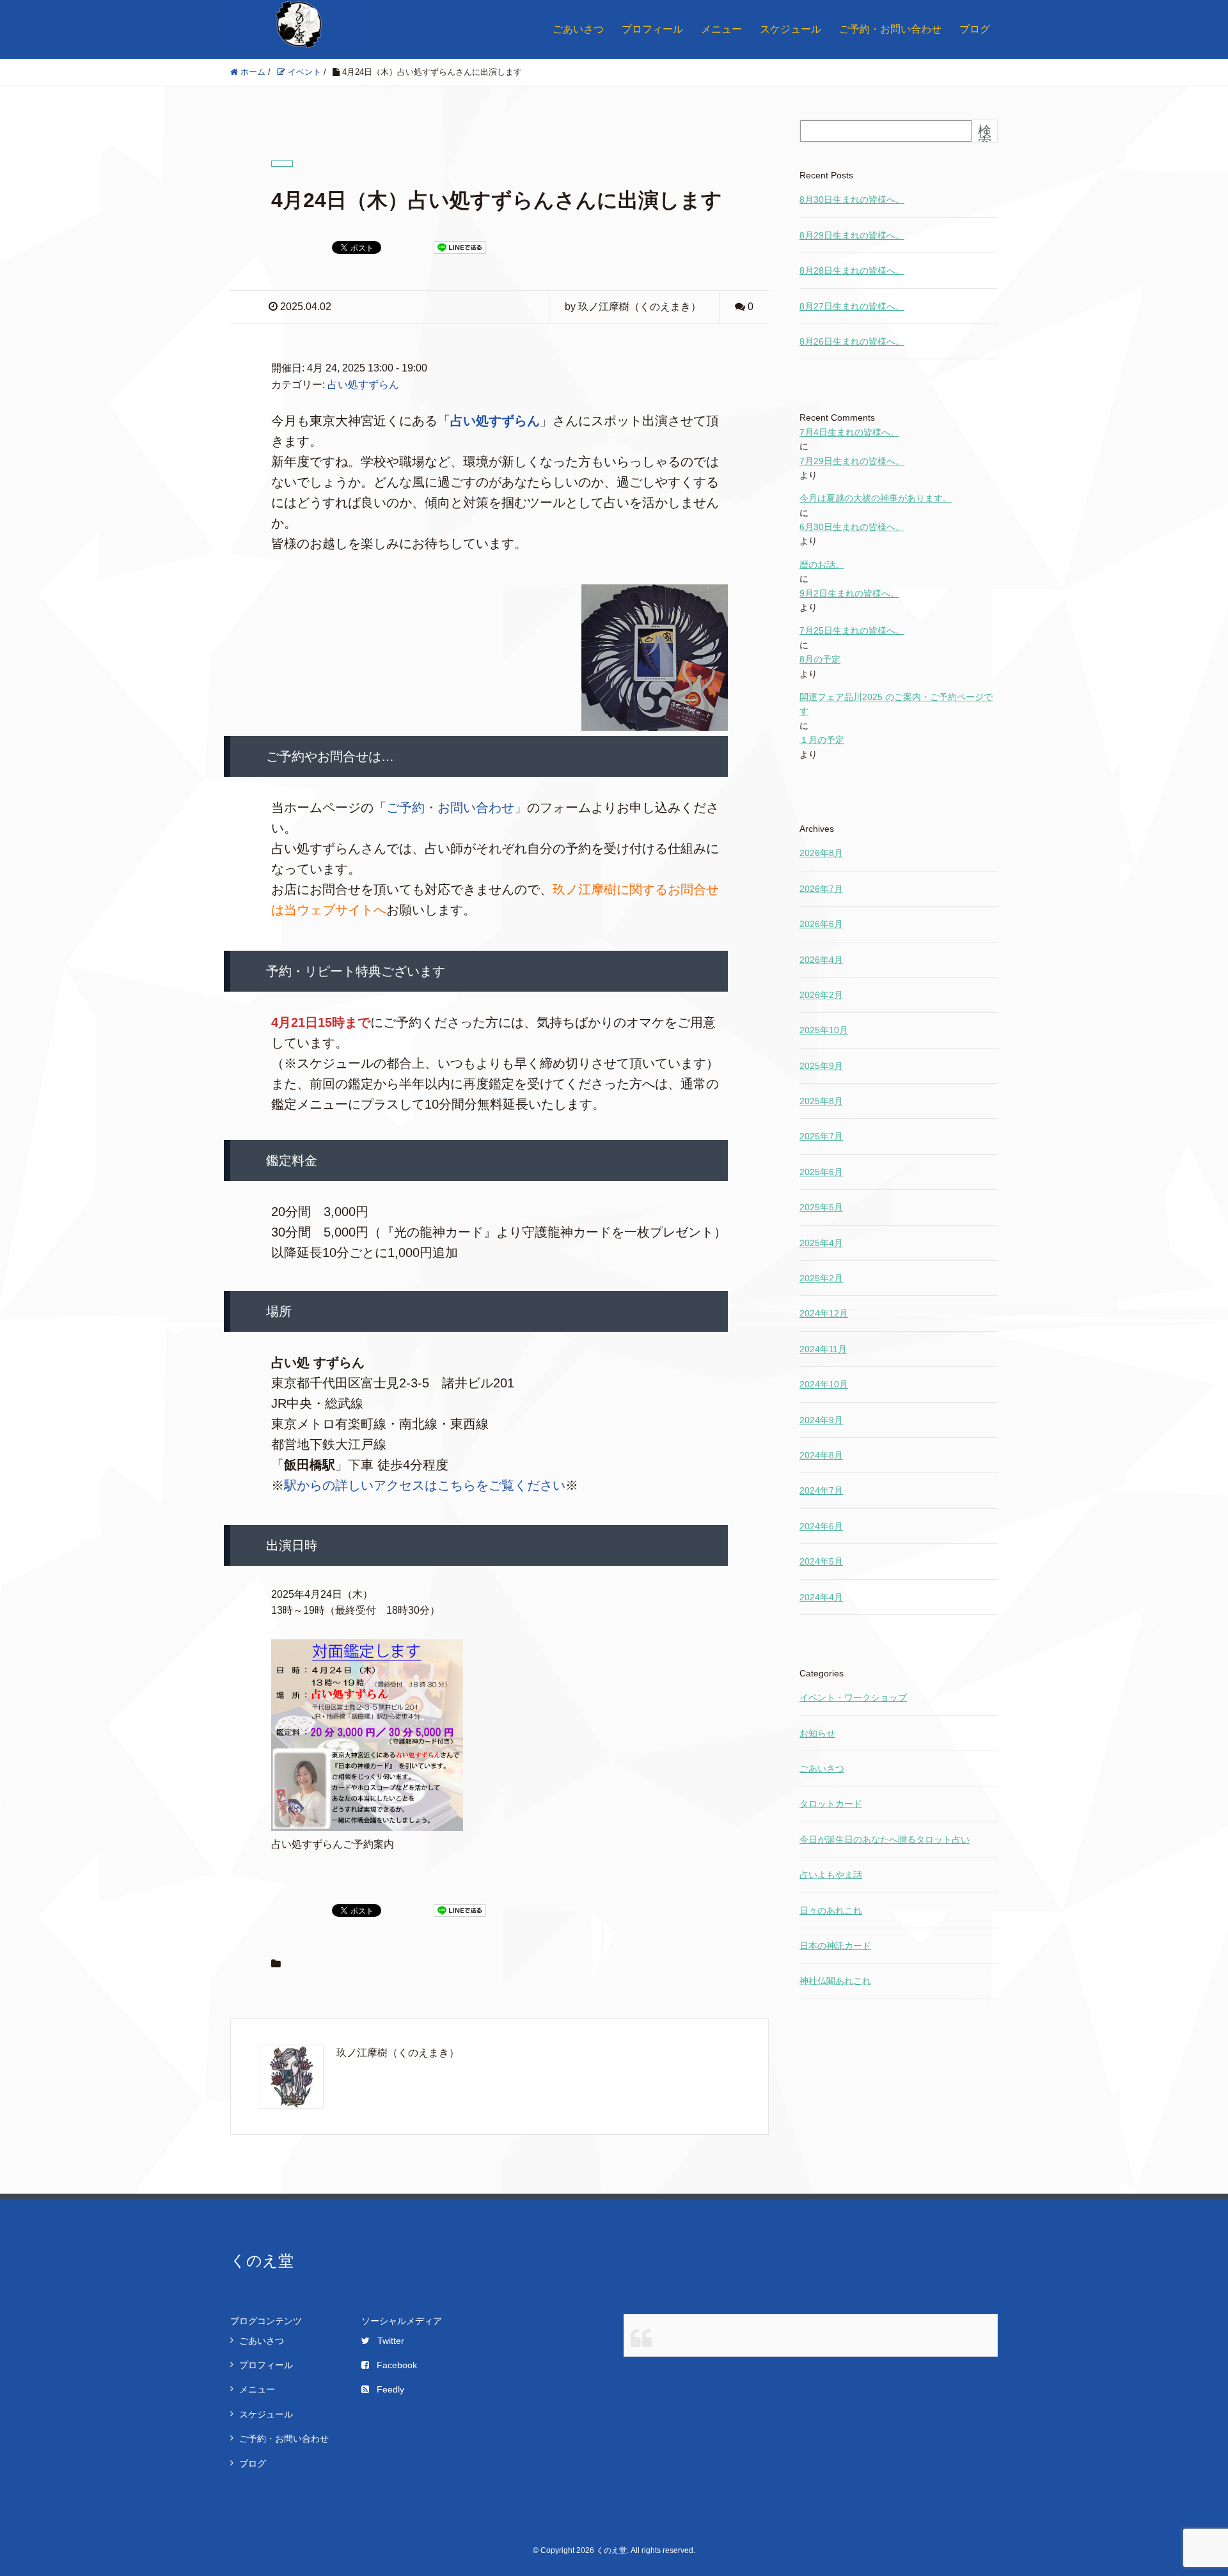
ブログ (975, 29)
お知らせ (817, 1733)
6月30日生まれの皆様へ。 (852, 527)
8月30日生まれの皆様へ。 (852, 199)
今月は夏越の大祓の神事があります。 (876, 498)
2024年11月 (823, 1349)
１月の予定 (822, 740)
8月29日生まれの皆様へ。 (852, 235)
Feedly (390, 2389)
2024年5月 (821, 1561)
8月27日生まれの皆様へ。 (852, 306)
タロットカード (831, 1804)
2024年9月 (821, 1420)
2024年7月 (821, 1490)
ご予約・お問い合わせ (890, 29)
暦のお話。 (822, 565)
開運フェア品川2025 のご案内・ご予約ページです (896, 704)
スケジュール (791, 29)
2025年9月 (821, 1066)
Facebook (397, 2365)
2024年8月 (821, 1455)
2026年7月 (821, 889)
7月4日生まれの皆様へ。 (849, 432)
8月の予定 (820, 659)
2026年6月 (821, 924)
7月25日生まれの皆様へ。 (852, 630)
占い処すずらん (363, 385)
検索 (985, 137)
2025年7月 (821, 1136)
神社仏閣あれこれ (835, 1981)
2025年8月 (821, 1101)
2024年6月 (821, 1526)
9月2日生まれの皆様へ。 (849, 593)
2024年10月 (824, 1384)
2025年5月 (821, 1207)
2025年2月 (821, 1278)
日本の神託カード (835, 1946)
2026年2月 (821, 995)
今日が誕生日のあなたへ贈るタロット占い (885, 1839)
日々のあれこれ (831, 1910)
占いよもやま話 (831, 1875)
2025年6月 (821, 1172)
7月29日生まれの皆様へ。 (852, 461)
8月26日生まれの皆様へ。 (852, 341)
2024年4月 (821, 1597)
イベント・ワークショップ (853, 1698)
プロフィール (652, 29)
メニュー (721, 29)
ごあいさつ (578, 29)
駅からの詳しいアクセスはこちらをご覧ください (425, 1485)
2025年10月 (824, 1030)
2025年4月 (821, 1243)
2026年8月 (821, 853)
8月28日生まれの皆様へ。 (852, 270)
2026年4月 (821, 960)
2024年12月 (824, 1313)
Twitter (391, 2341)
